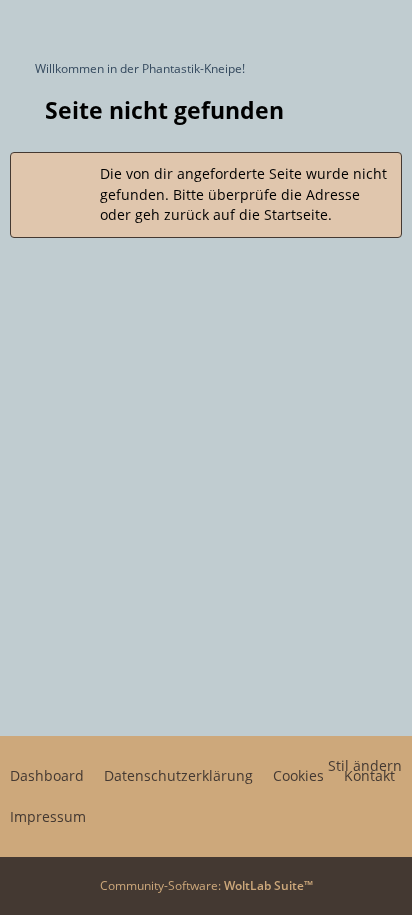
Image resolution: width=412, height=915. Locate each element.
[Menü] (386, 25)
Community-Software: (206, 885)
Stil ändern (365, 765)
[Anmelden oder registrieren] (336, 25)
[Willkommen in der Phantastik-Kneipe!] (10, 25)
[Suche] (286, 25)
